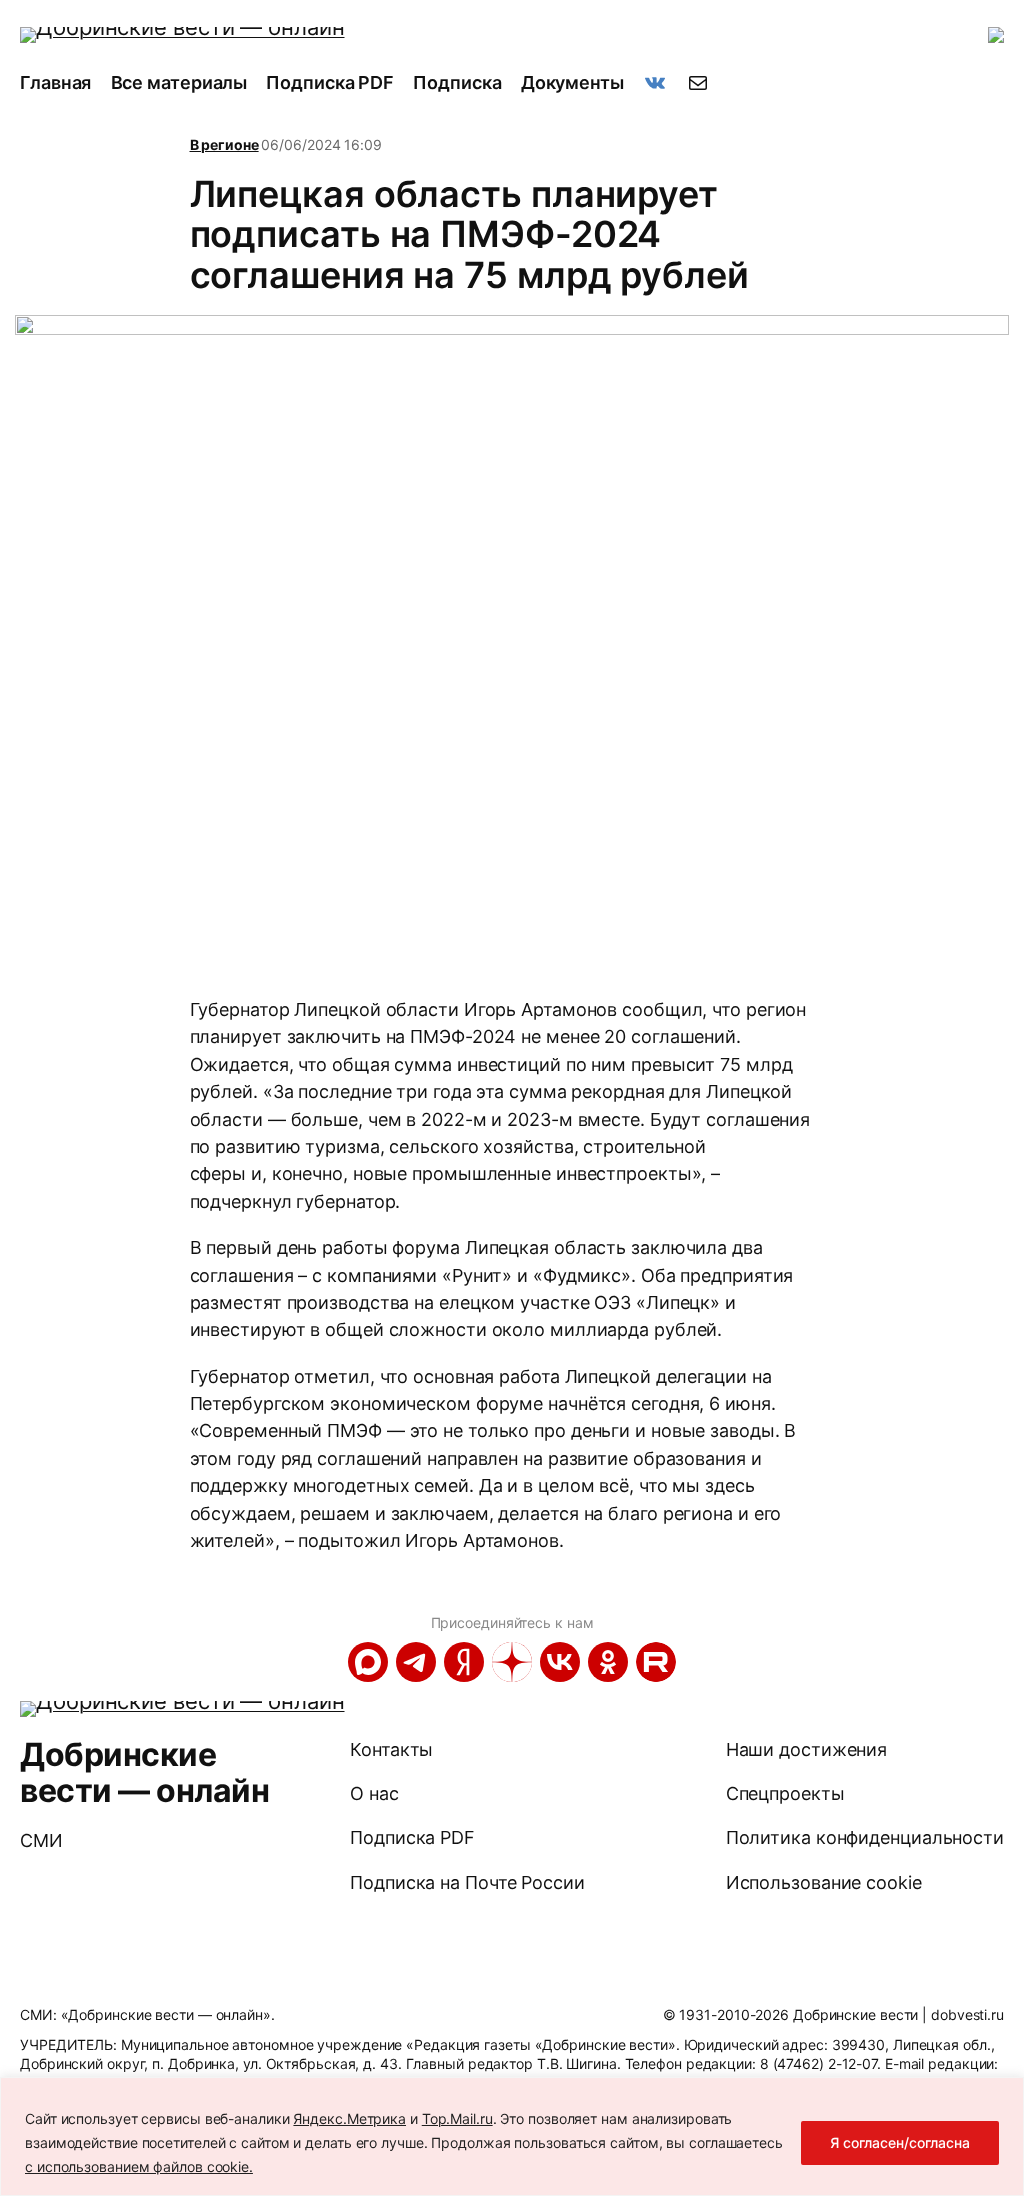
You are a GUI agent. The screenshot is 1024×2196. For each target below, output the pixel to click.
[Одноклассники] (608, 1662)
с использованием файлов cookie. (139, 2166)
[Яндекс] (464, 1662)
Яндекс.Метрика (349, 2118)
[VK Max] (368, 1662)
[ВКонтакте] (560, 1662)
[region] (512, 2136)
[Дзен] (512, 1662)
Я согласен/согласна (900, 2142)
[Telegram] (416, 1662)
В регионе (224, 144)
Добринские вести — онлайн (144, 1772)
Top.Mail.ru (457, 2118)
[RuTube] (656, 1662)
